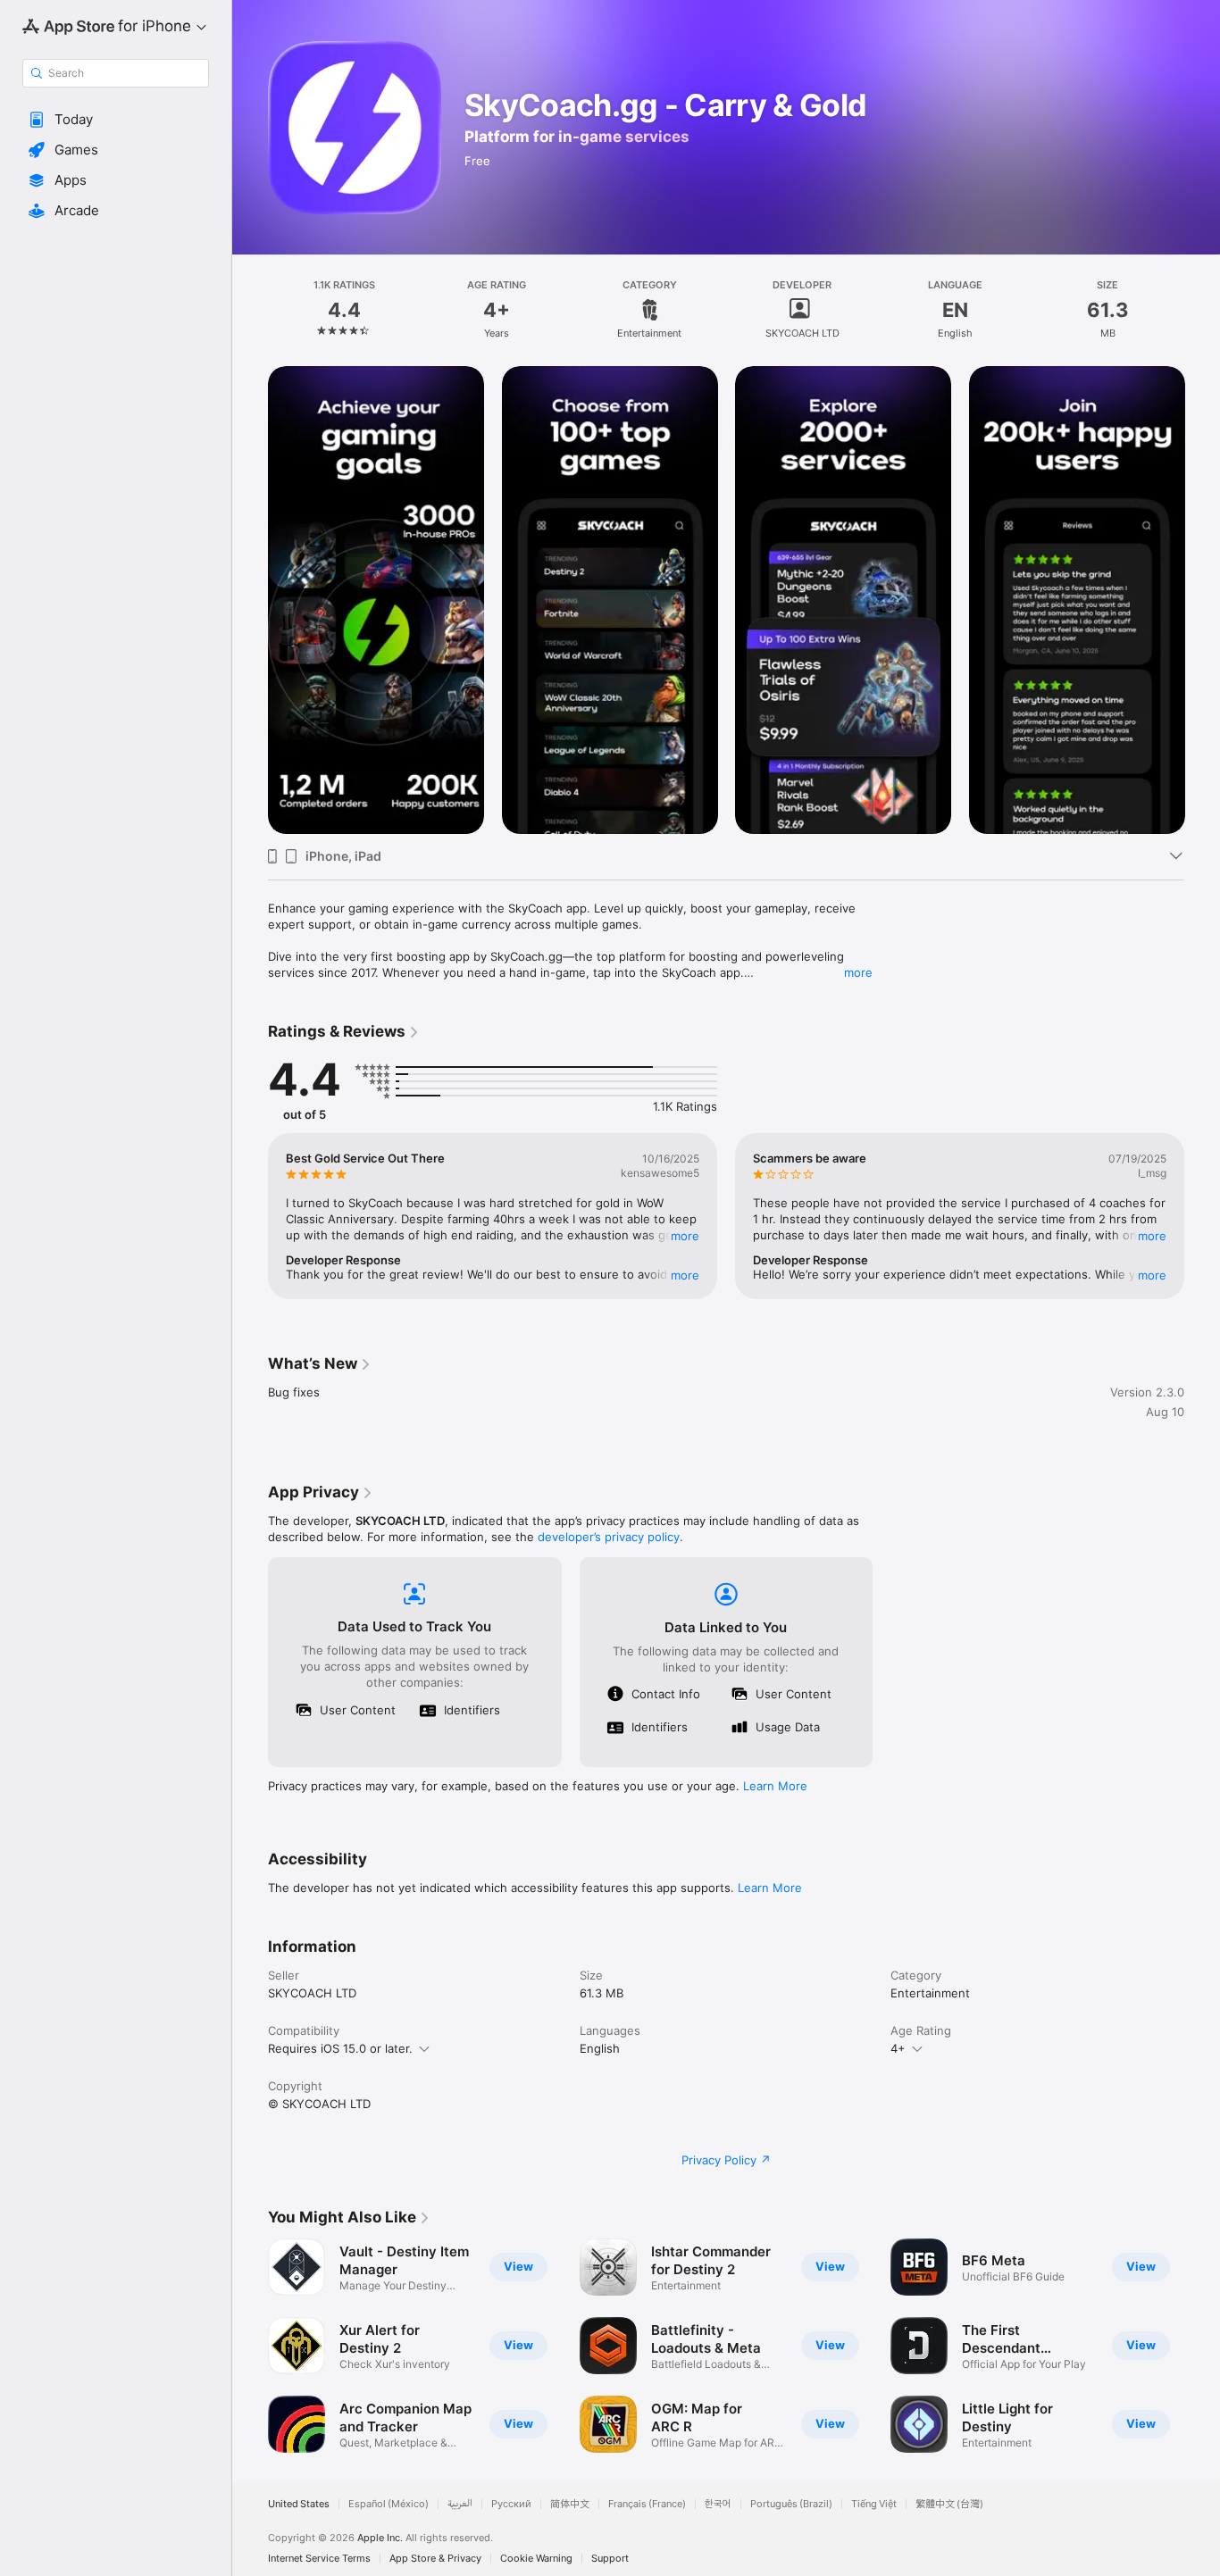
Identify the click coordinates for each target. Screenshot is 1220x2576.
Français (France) (647, 2504)
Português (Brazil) (791, 2504)
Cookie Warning (536, 2559)
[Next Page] (1202, 1216)
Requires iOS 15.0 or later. (340, 2048)
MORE (685, 1236)
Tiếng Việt (874, 2504)
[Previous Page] (250, 1216)
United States (299, 2504)
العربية (460, 2504)
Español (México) (389, 2504)
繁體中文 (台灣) (949, 2504)
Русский (511, 2504)
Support (610, 2559)
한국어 (718, 2504)
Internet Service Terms (319, 2559)
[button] (116, 120)
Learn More (775, 1786)
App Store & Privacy (435, 2559)
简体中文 (570, 2504)
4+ (898, 2048)
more (858, 972)
